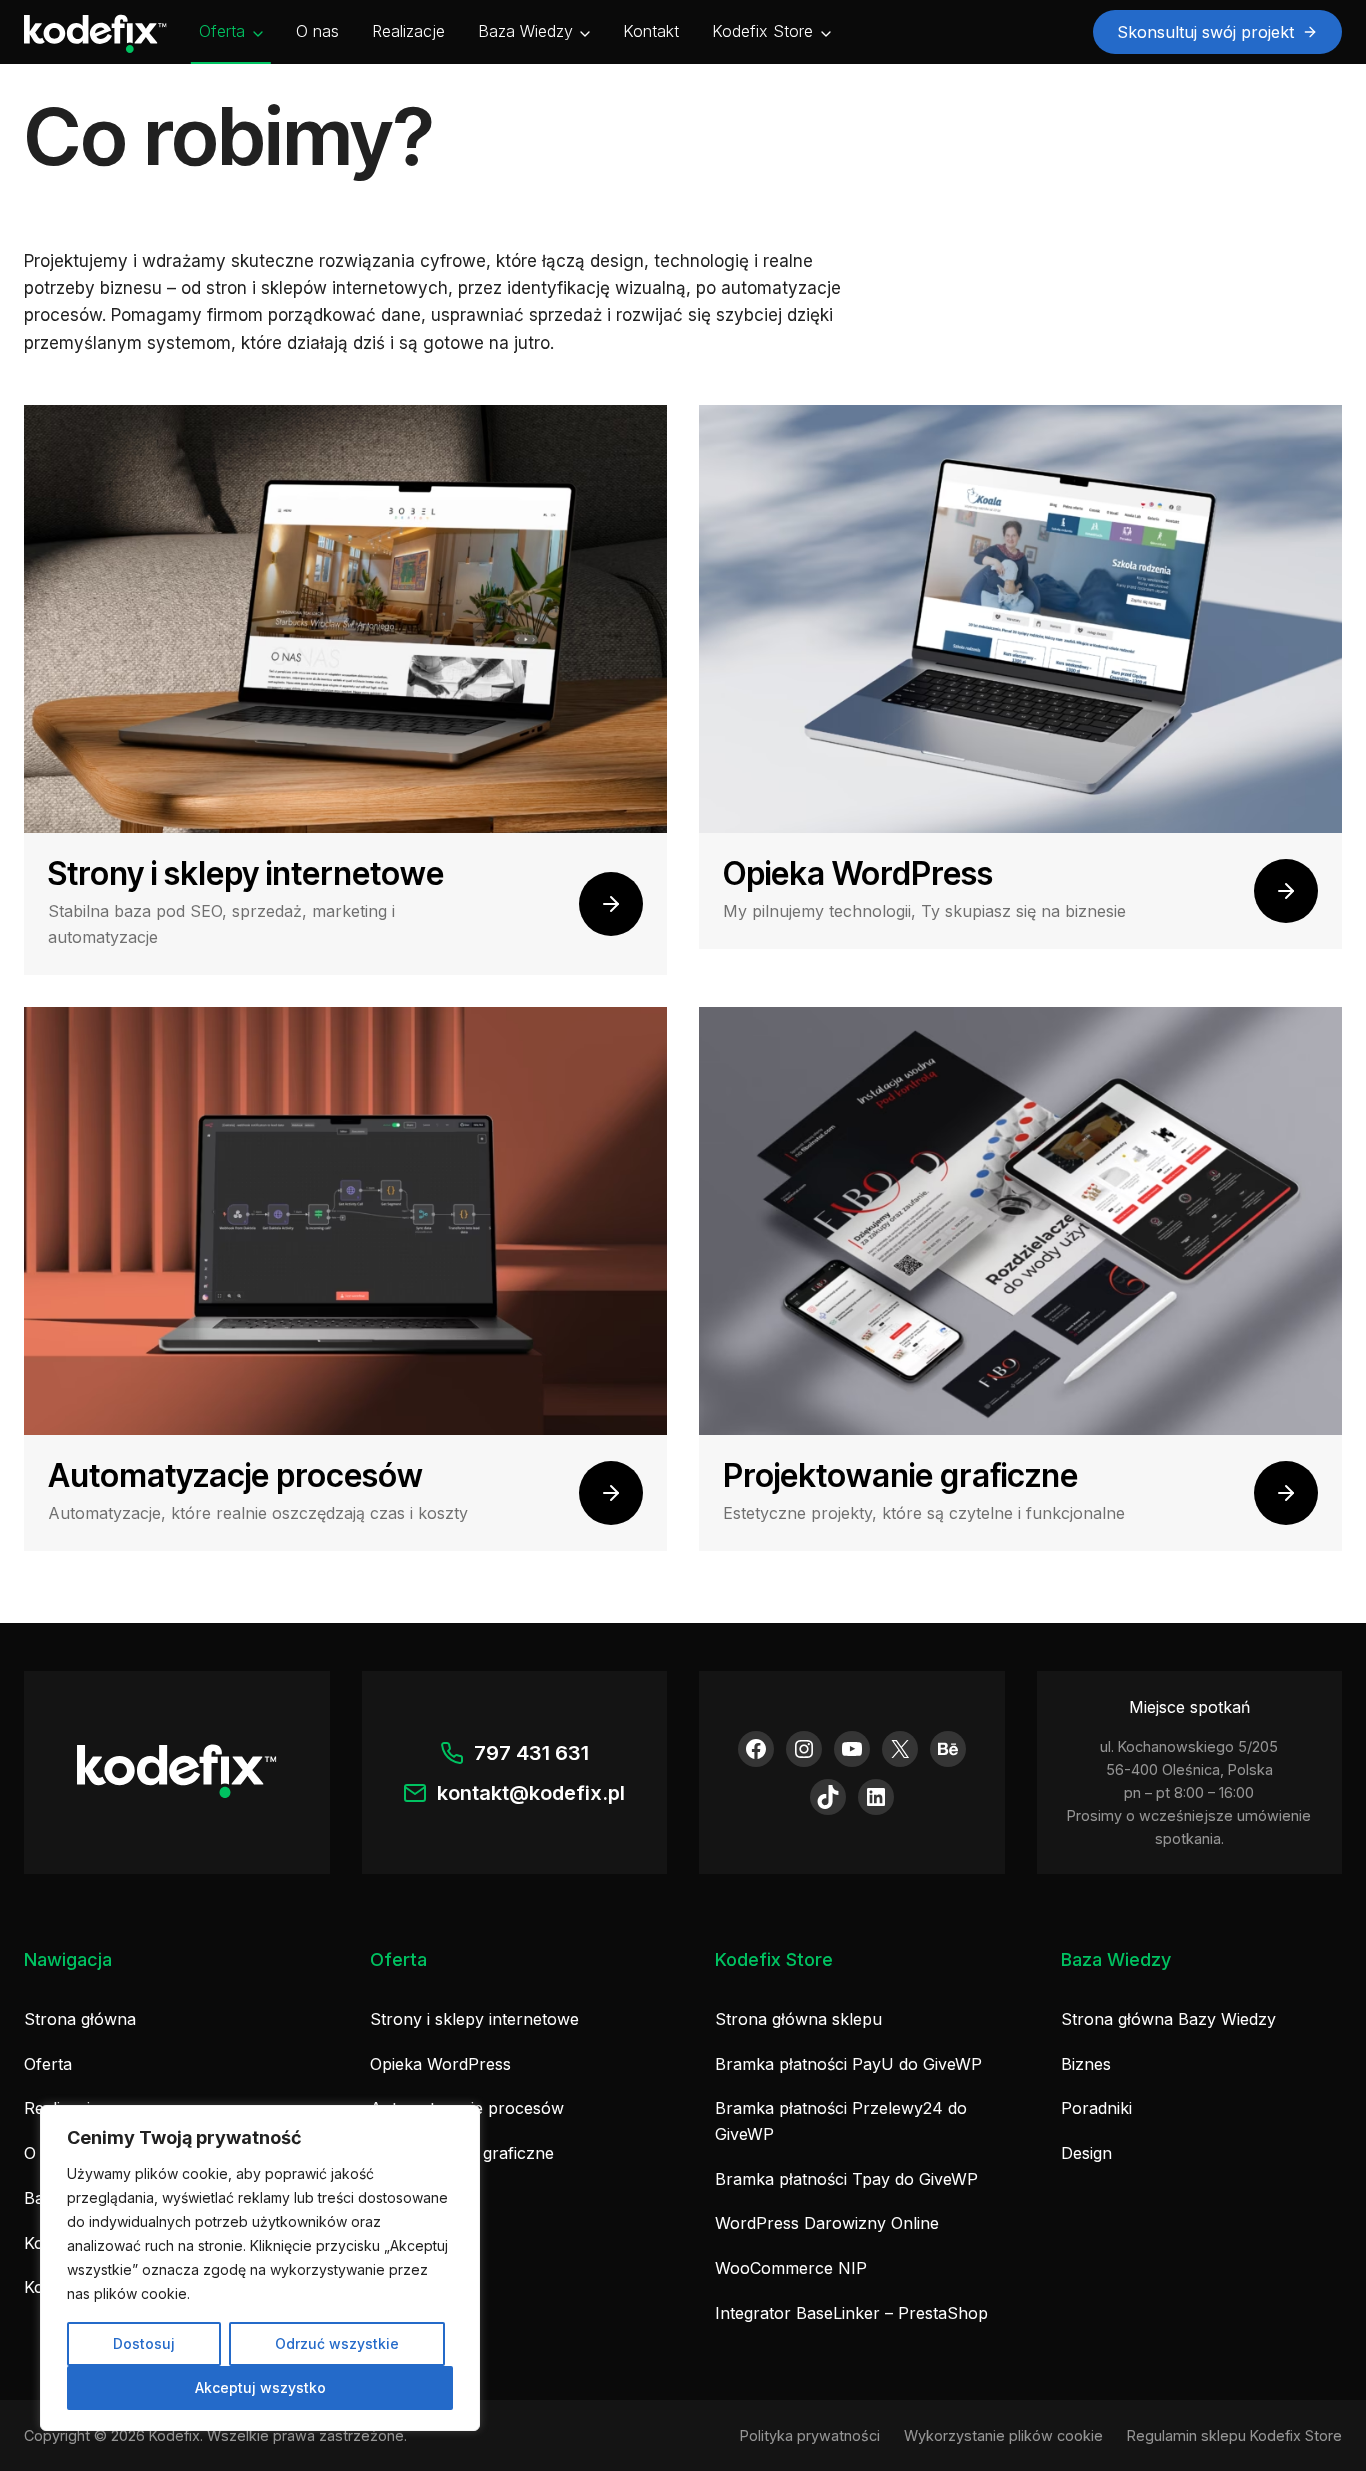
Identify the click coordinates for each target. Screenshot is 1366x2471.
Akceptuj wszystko (260, 2387)
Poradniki (1096, 2108)
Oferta (222, 31)
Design (1086, 2153)
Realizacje (408, 31)
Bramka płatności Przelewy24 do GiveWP (841, 2121)
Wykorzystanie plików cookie (1003, 2435)
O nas (317, 31)
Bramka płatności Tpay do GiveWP (846, 2179)
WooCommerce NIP (791, 2268)
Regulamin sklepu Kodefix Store (1234, 2435)
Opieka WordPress (440, 2064)
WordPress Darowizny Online (827, 2223)
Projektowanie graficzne (462, 2153)
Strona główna (80, 2019)
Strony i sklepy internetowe (474, 2019)
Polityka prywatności (810, 2435)
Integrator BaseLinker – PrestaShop (851, 2313)
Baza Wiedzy (525, 31)
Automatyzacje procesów (467, 2108)
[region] (260, 2268)
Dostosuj (144, 2343)
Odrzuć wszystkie (337, 2343)
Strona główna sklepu (798, 2019)
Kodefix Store (762, 31)
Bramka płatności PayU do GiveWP (848, 2064)
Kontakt (651, 31)
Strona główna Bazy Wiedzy (1168, 2019)
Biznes (1086, 2064)
